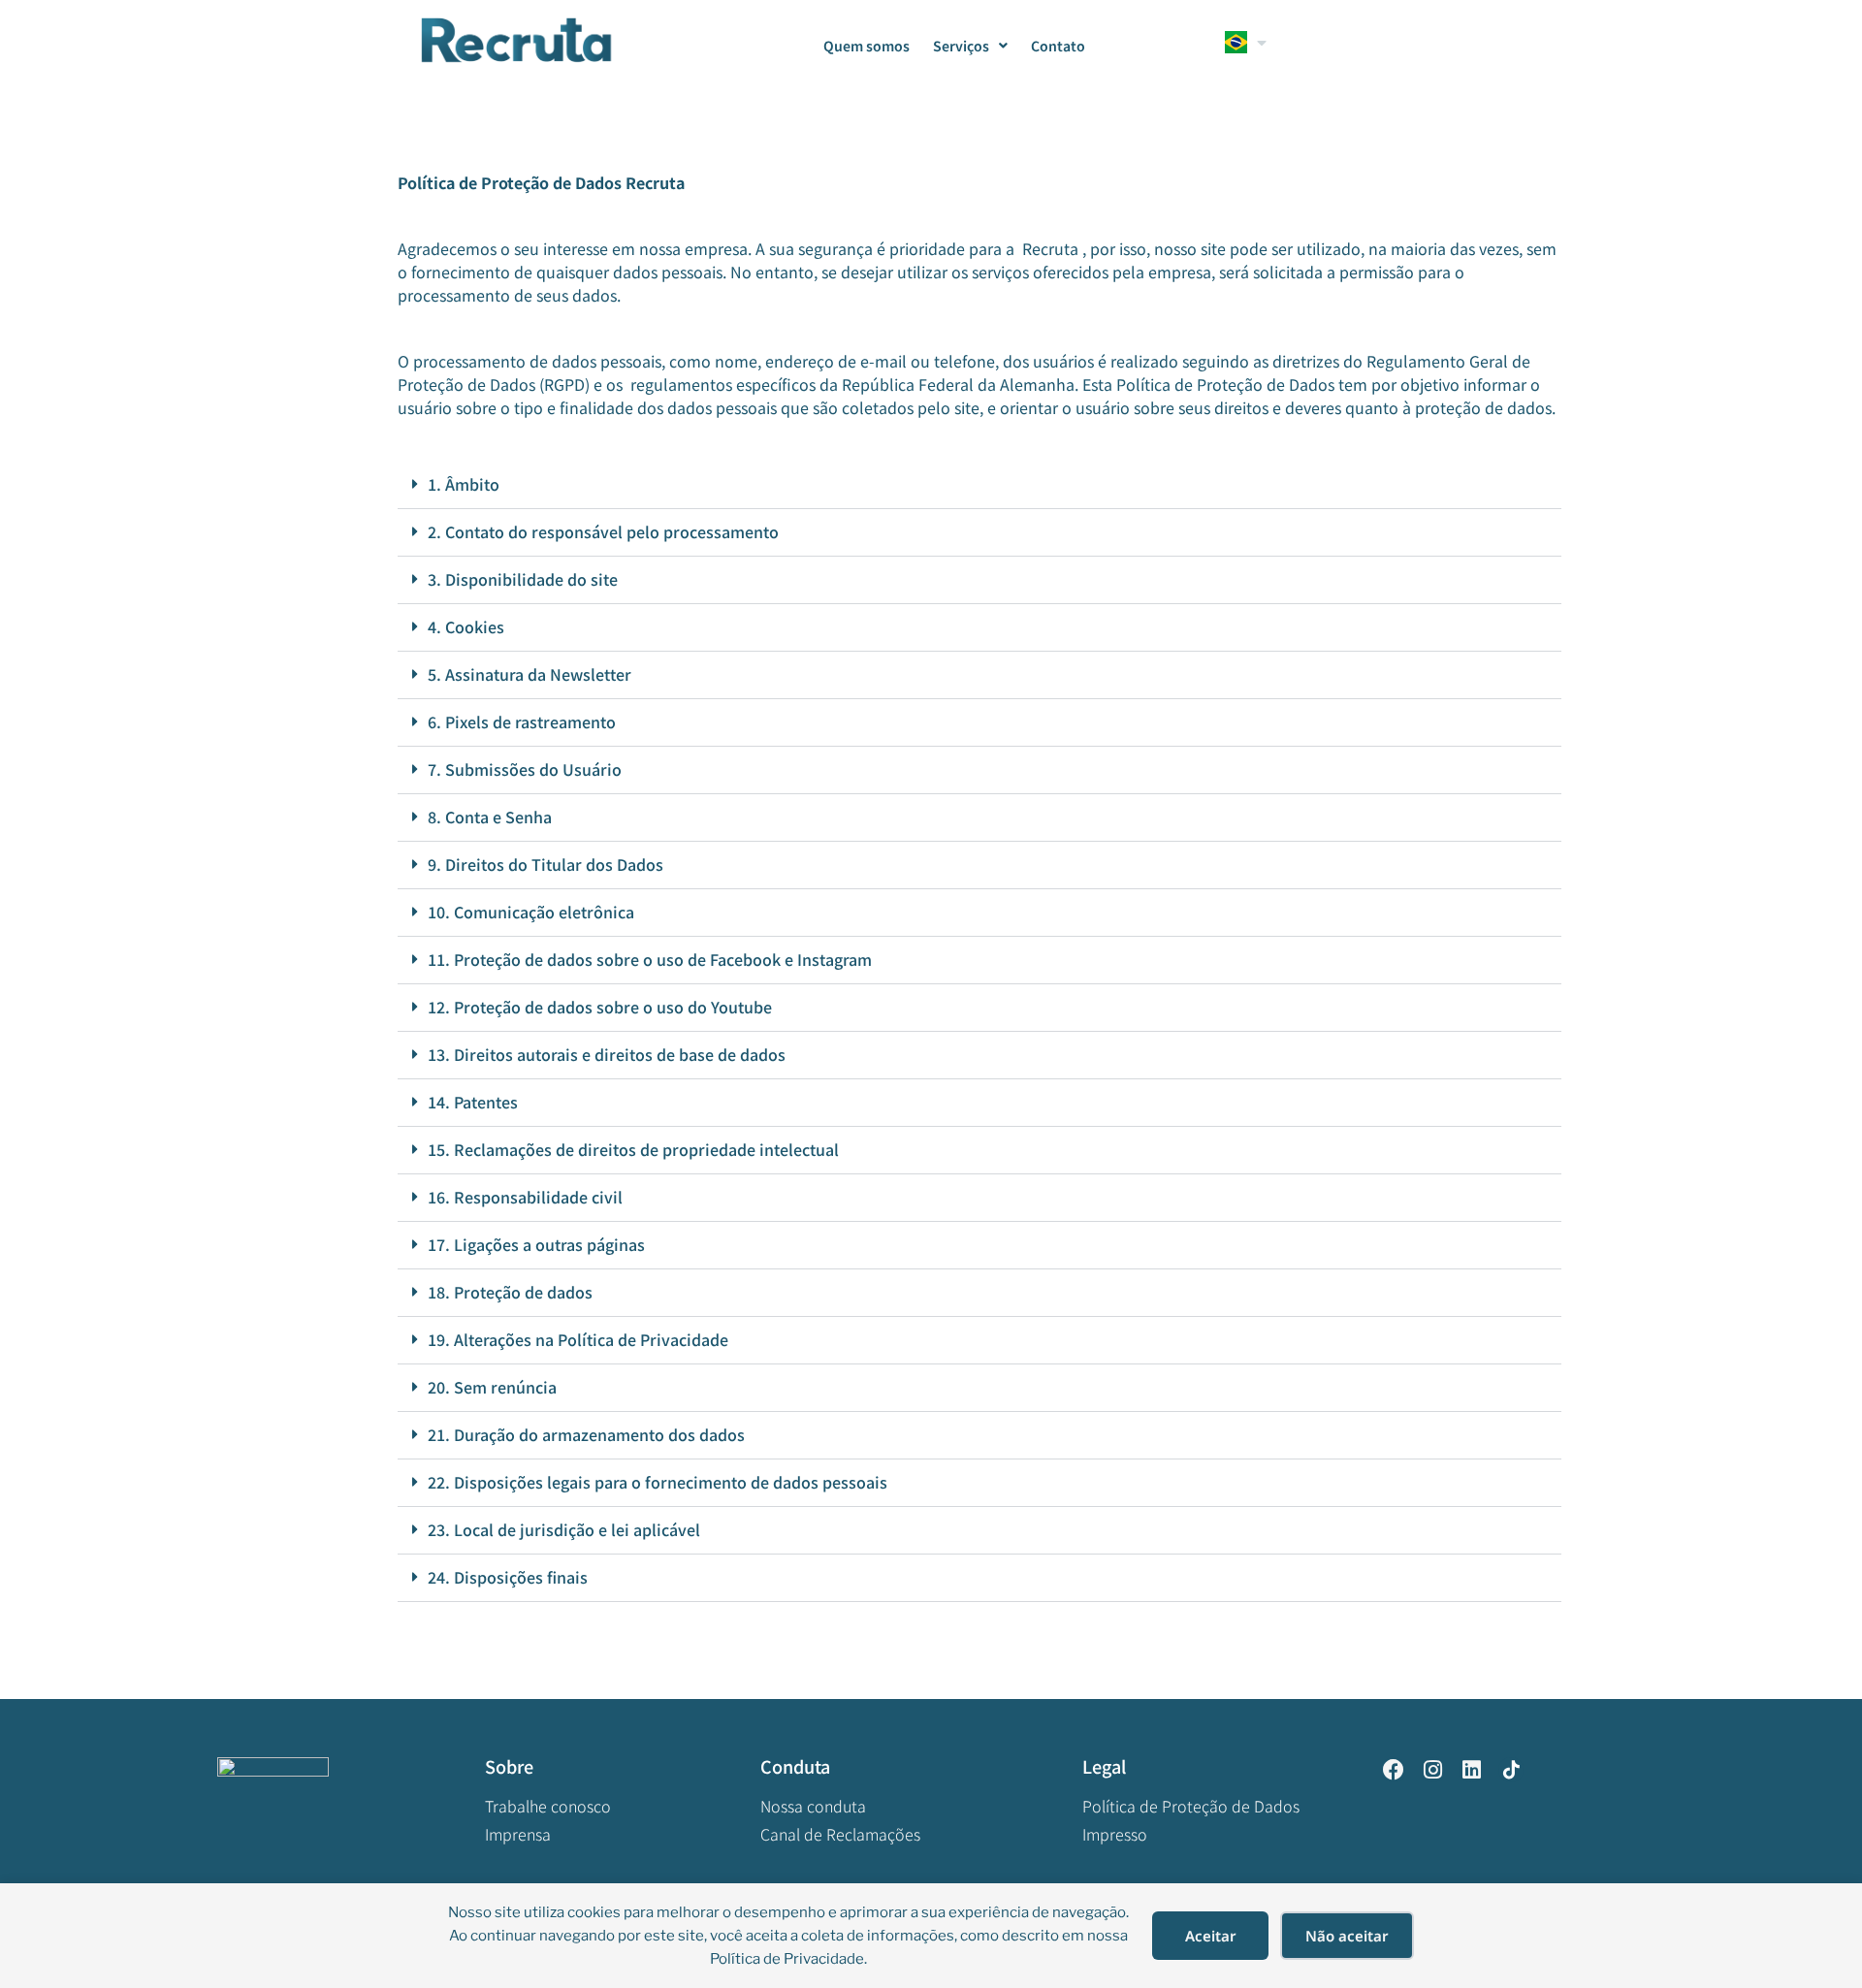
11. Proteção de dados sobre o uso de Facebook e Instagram (650, 959)
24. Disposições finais (508, 1577)
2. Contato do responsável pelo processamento (603, 531)
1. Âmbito (464, 484)
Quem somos (867, 46)
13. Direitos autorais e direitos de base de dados (607, 1054)
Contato (1058, 46)
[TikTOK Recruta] (1511, 1770)
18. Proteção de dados (510, 1292)
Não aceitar (1347, 1936)
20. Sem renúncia (492, 1387)
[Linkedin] (1471, 1770)
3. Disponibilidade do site (523, 579)
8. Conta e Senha (490, 817)
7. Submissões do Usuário (525, 769)
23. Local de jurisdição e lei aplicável (564, 1529)
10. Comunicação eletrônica (531, 912)
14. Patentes (473, 1102)
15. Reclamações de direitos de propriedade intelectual (633, 1149)
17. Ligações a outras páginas (536, 1244)
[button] (979, 485)
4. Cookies (466, 626)
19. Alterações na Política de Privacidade (578, 1339)
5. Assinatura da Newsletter (530, 674)
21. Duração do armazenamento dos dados (586, 1434)
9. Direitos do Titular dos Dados (547, 864)
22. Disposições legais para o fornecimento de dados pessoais (658, 1482)
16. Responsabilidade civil (525, 1197)
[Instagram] (1432, 1770)
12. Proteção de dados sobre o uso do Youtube (600, 1007)
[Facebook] (1394, 1770)
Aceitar (1211, 1936)
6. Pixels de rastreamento (522, 721)
